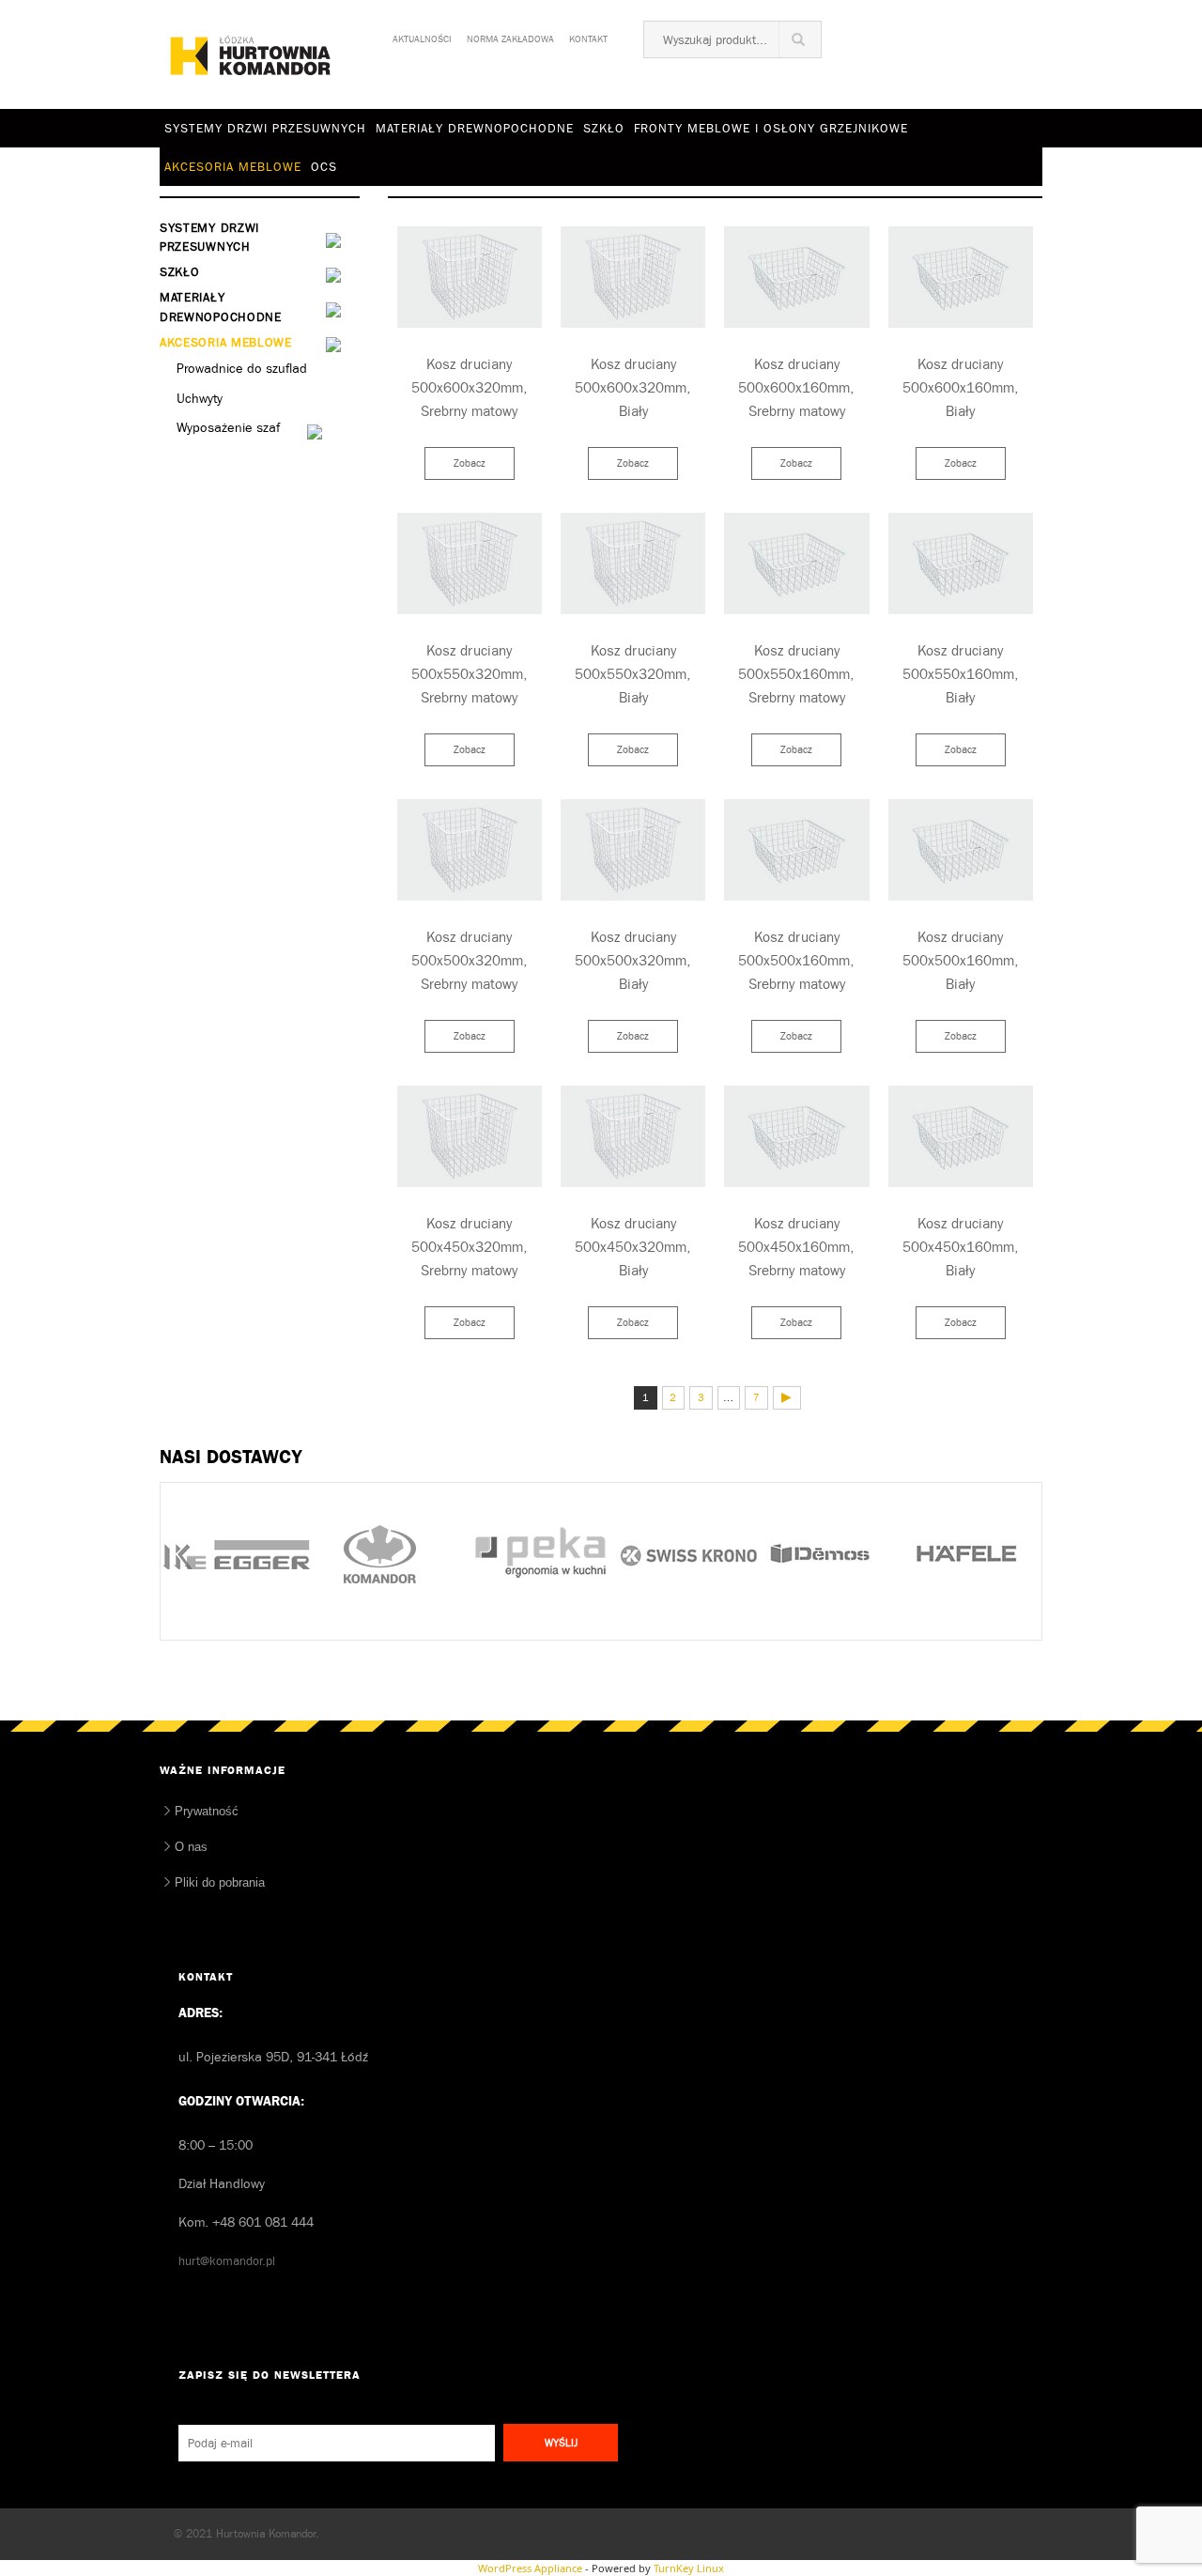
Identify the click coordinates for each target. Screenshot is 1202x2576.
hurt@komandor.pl (227, 2261)
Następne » (787, 1398)
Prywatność (207, 1811)
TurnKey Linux (689, 2568)
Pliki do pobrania (220, 1882)
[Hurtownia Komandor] (251, 55)
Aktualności (422, 36)
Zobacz (470, 463)
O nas (191, 1847)
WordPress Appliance (530, 2568)
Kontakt (588, 36)
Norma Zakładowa (510, 36)
